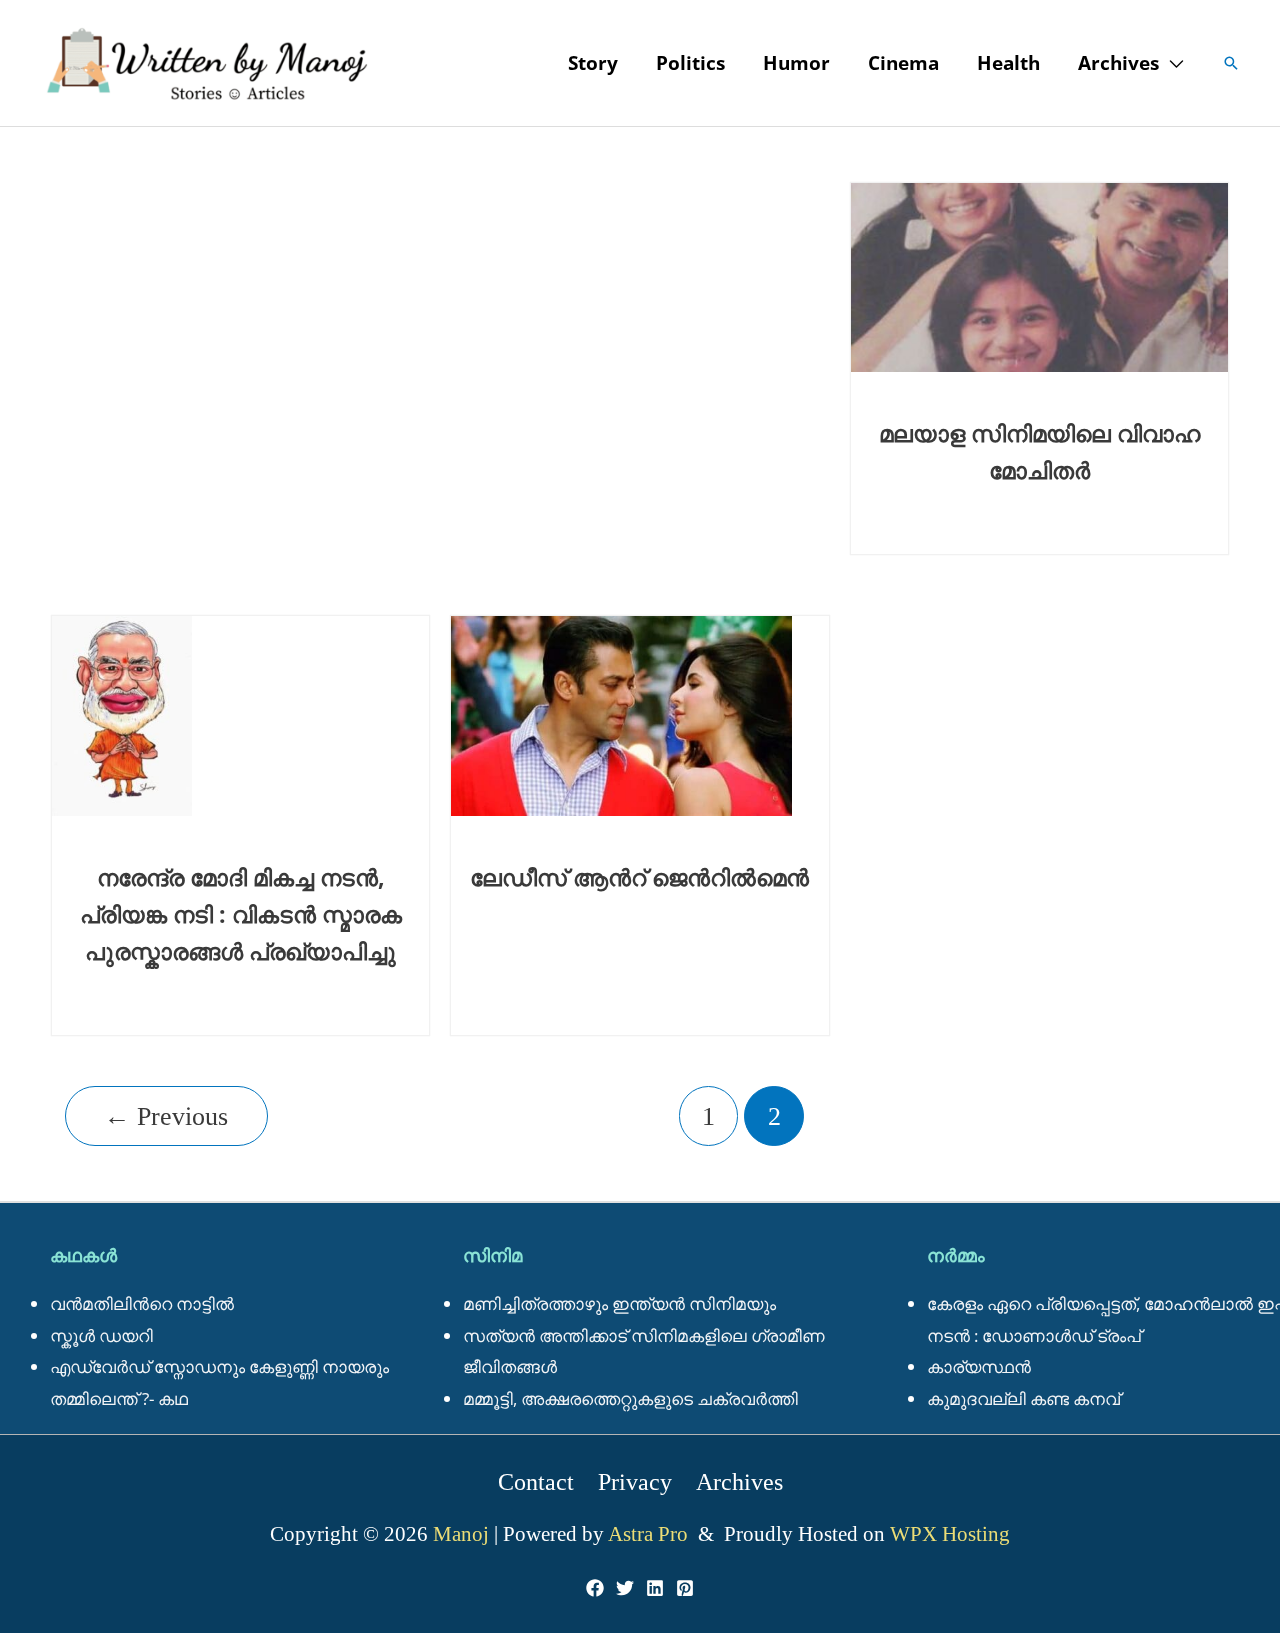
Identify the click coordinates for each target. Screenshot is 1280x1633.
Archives (739, 1482)
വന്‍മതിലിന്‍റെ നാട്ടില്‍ (142, 1303)
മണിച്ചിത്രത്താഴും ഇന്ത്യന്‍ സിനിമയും (619, 1303)
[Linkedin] (655, 1588)
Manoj (463, 1534)
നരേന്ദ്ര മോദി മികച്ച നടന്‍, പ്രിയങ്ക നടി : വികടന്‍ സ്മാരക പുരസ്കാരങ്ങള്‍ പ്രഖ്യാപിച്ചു (241, 914)
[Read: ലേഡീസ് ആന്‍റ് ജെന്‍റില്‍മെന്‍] (621, 714)
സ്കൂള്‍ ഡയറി (101, 1335)
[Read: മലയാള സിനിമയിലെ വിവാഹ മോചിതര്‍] (1039, 275)
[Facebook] (595, 1588)
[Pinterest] (685, 1588)
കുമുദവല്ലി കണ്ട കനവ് (1023, 1398)
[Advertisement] (440, 185)
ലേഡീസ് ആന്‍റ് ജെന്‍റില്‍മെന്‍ (639, 877)
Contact (536, 1482)
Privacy (635, 1482)
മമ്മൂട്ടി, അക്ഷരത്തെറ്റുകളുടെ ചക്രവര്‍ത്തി (630, 1398)
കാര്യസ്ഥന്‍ (979, 1366)
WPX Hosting (950, 1534)
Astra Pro (650, 1534)
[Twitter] (625, 1588)
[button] (1171, 63)
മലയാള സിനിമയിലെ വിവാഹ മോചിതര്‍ (1039, 451)
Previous (166, 1116)
